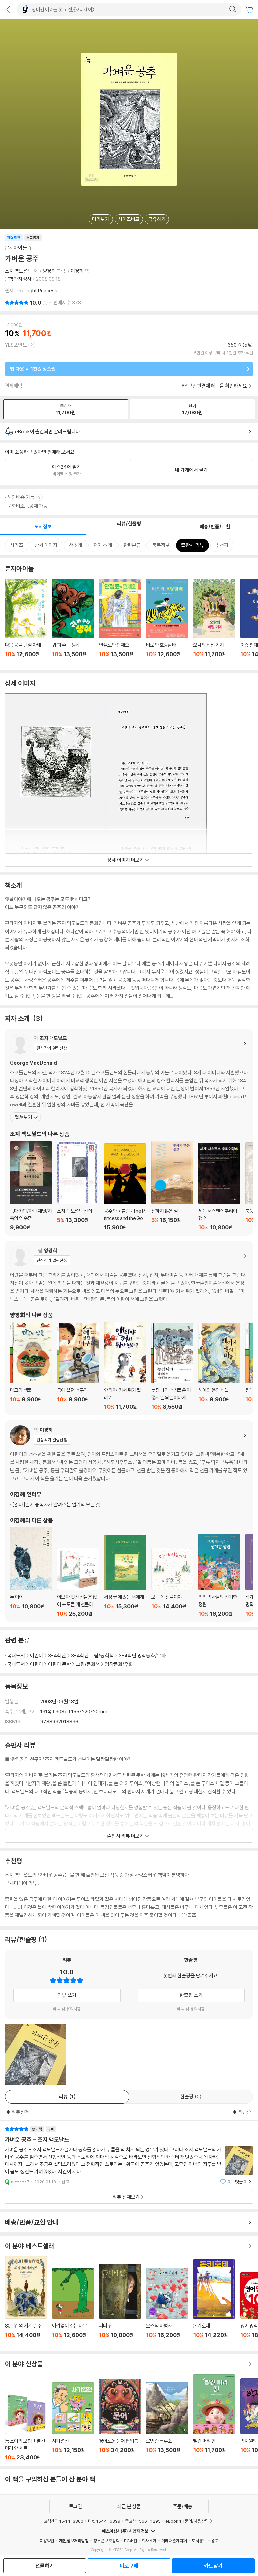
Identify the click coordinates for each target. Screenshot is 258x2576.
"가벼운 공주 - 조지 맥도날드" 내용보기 (129, 2155)
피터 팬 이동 (120, 2305)
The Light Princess (36, 291)
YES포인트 (16, 345)
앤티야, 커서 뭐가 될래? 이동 (125, 1366)
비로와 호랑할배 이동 (167, 622)
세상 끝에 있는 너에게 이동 (125, 1576)
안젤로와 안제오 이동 (120, 622)
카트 (250, 10)
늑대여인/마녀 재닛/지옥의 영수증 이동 (31, 1186)
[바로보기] (36, 2054)
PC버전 (131, 2541)
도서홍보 (199, 2541)
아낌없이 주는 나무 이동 (73, 2307)
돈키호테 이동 (214, 2303)
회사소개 (149, 2541)
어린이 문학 (59, 1664)
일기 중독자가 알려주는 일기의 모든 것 (56, 1505)
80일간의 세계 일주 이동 (26, 2301)
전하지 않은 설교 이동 (172, 1186)
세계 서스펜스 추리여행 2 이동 (219, 1187)
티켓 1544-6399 (104, 2521)
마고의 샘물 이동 (31, 1366)
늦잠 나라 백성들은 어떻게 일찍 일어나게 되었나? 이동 (172, 1367)
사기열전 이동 (73, 2422)
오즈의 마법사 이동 (167, 2307)
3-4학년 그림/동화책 (92, 1655)
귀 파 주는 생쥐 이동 (73, 622)
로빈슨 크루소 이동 (167, 2421)
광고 (215, 2541)
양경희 (49, 271)
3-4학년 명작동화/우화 (142, 1655)
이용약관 (47, 2541)
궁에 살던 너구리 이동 (78, 1366)
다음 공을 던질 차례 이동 (26, 622)
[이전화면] (8, 9)
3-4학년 (57, 1655)
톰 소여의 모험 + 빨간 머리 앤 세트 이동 (26, 2426)
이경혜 (77, 271)
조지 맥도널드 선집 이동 (78, 1186)
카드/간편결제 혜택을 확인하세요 (214, 386)
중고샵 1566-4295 (143, 2521)
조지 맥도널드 (19, 271)
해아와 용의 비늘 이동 (219, 1366)
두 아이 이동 (31, 1572)
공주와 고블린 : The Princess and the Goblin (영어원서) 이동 (125, 1187)
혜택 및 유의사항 (67, 2009)
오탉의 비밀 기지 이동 (214, 622)
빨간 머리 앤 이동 (214, 2417)
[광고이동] (233, 9)
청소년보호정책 (106, 2541)
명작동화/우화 (119, 1664)
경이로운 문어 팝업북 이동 (120, 2420)
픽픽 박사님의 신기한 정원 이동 (219, 1575)
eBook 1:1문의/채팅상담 (187, 2521)
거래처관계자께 (174, 2541)
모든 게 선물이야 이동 (172, 1583)
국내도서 (16, 1655)
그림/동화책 (88, 1664)
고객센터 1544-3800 (63, 2521)
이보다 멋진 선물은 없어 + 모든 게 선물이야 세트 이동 (78, 1583)
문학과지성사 (18, 279)
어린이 (36, 1655)
